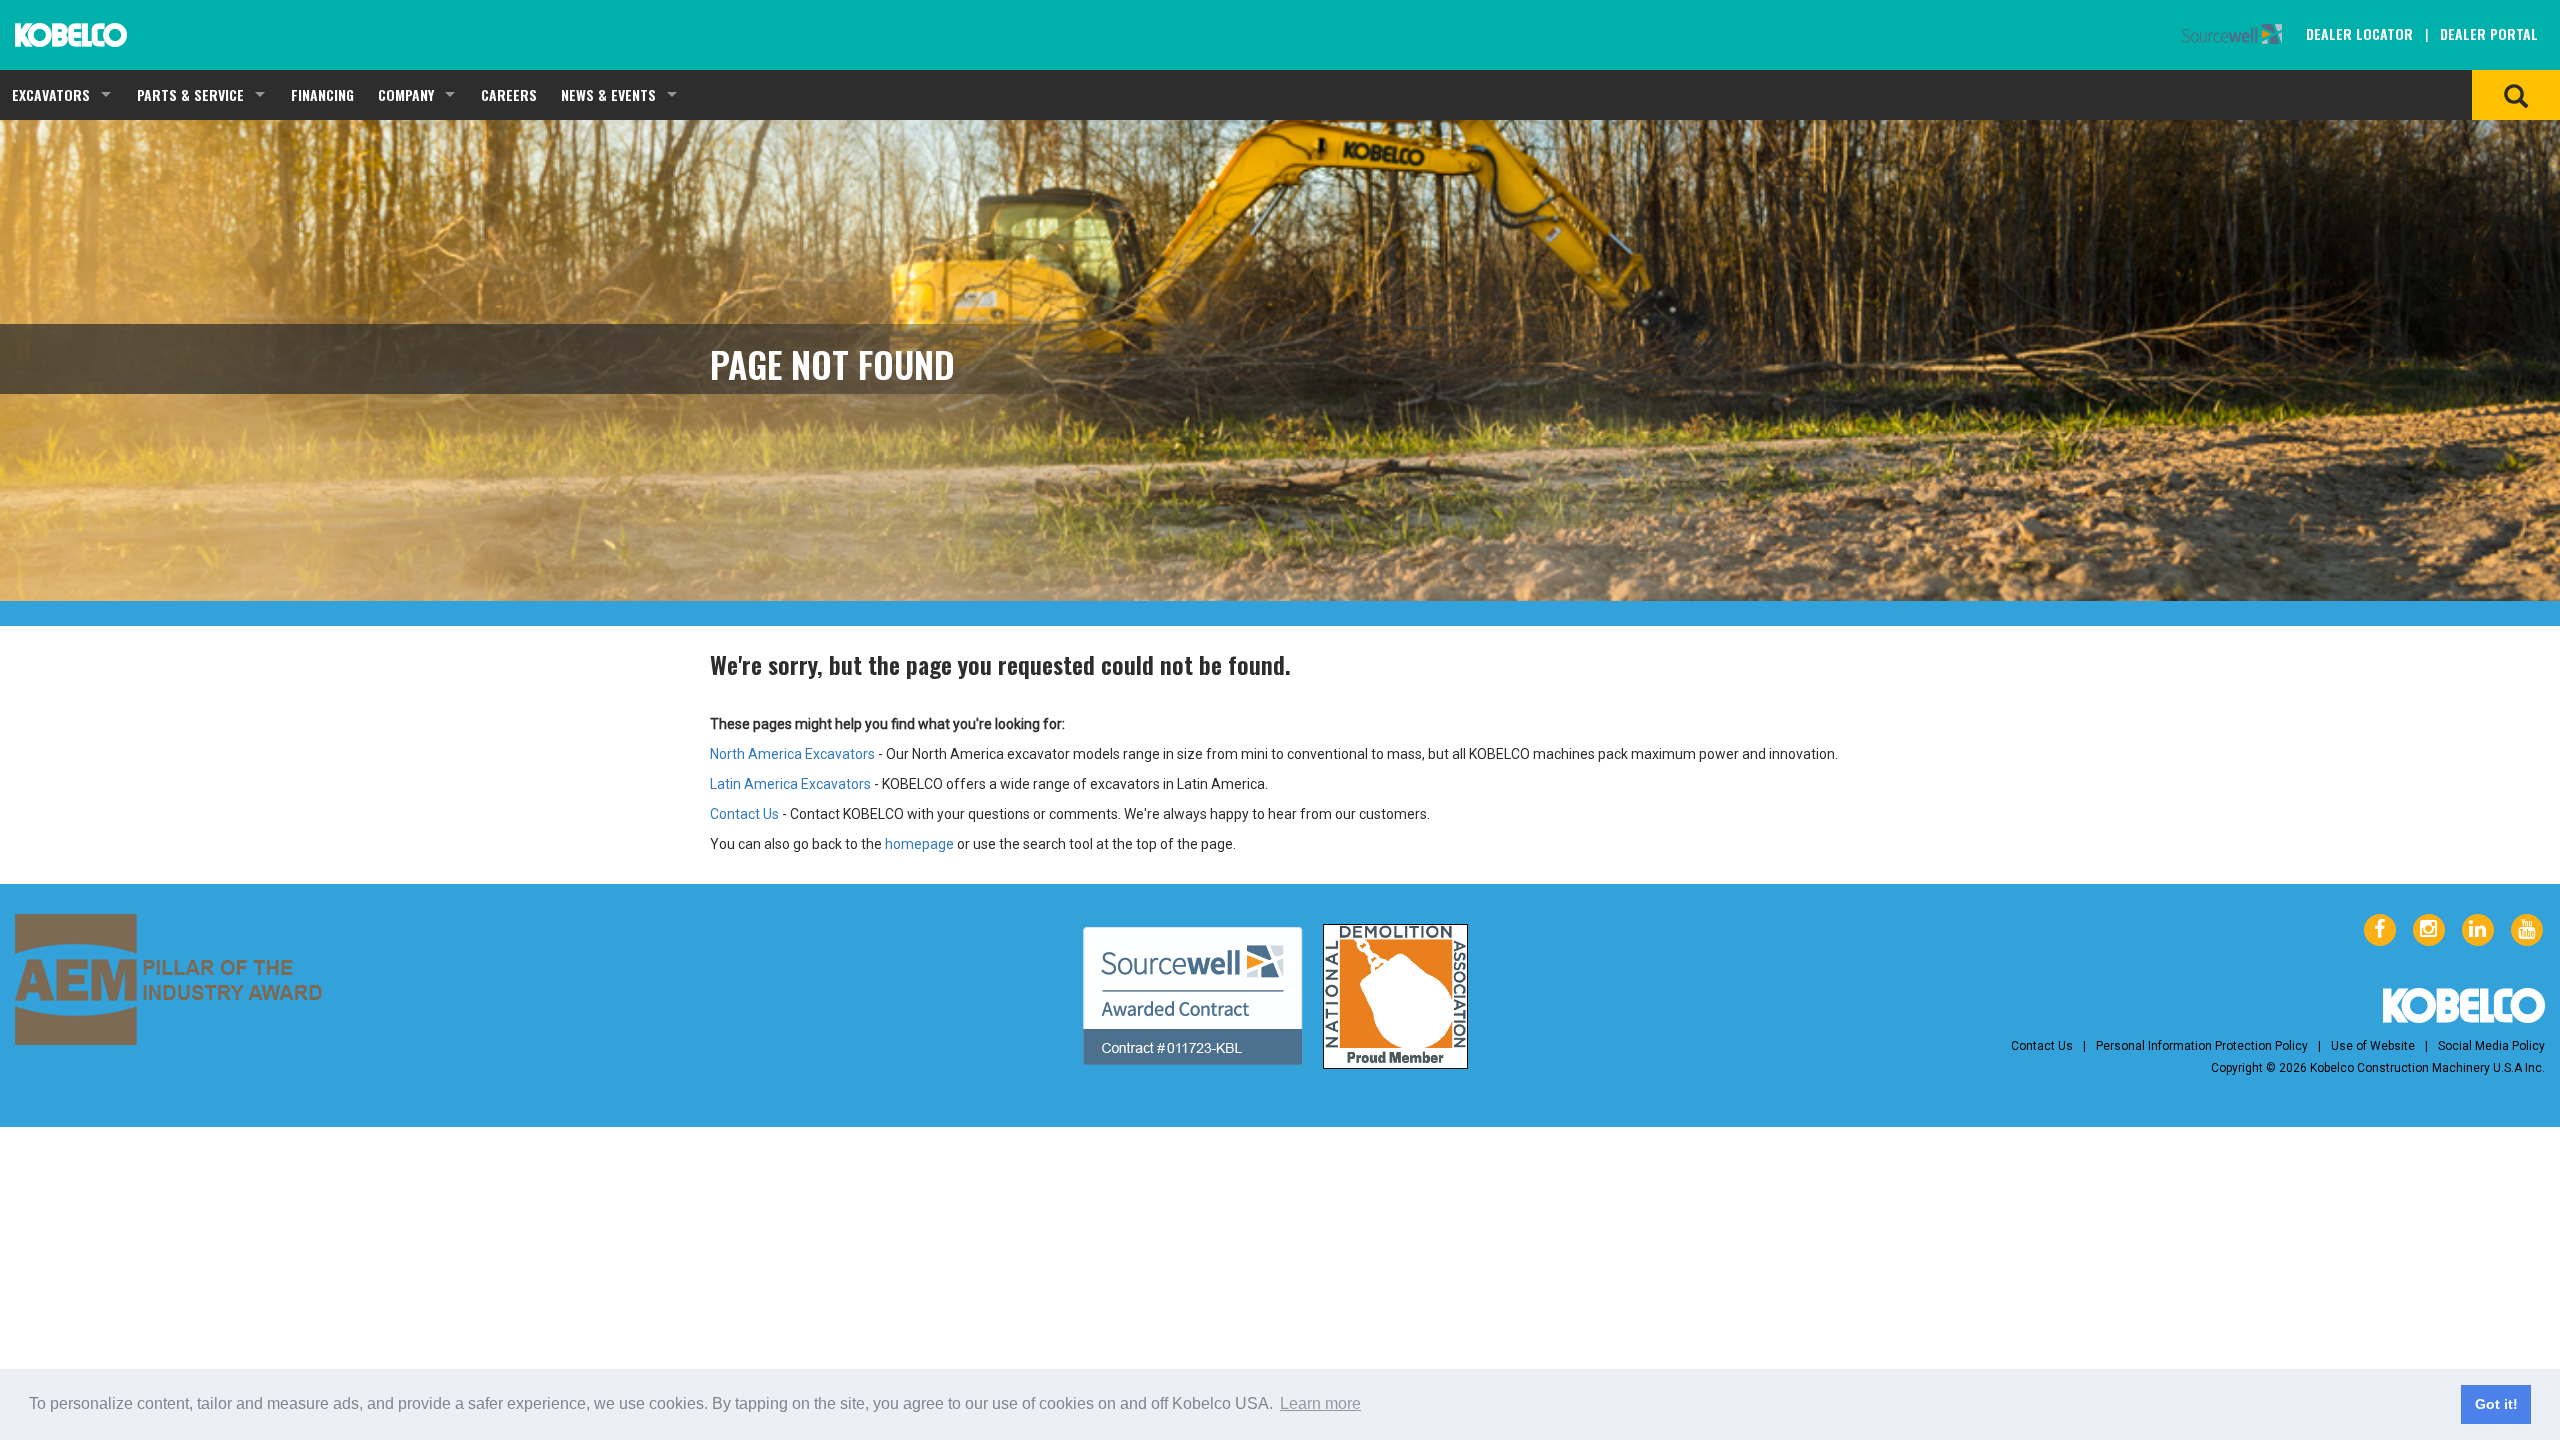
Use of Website (2373, 1046)
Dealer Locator (2359, 34)
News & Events (608, 94)
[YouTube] (2527, 930)
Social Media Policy (2491, 1046)
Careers (509, 94)
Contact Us (744, 814)
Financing (322, 94)
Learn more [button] (1320, 1403)
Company (406, 94)
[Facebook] (2380, 930)
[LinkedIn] (2478, 930)
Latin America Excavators (790, 784)
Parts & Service (190, 94)
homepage (919, 844)
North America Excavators (792, 754)
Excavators (51, 94)
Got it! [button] (2496, 1404)
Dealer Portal (2489, 34)
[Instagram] (2429, 930)
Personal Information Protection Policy (2202, 1046)
